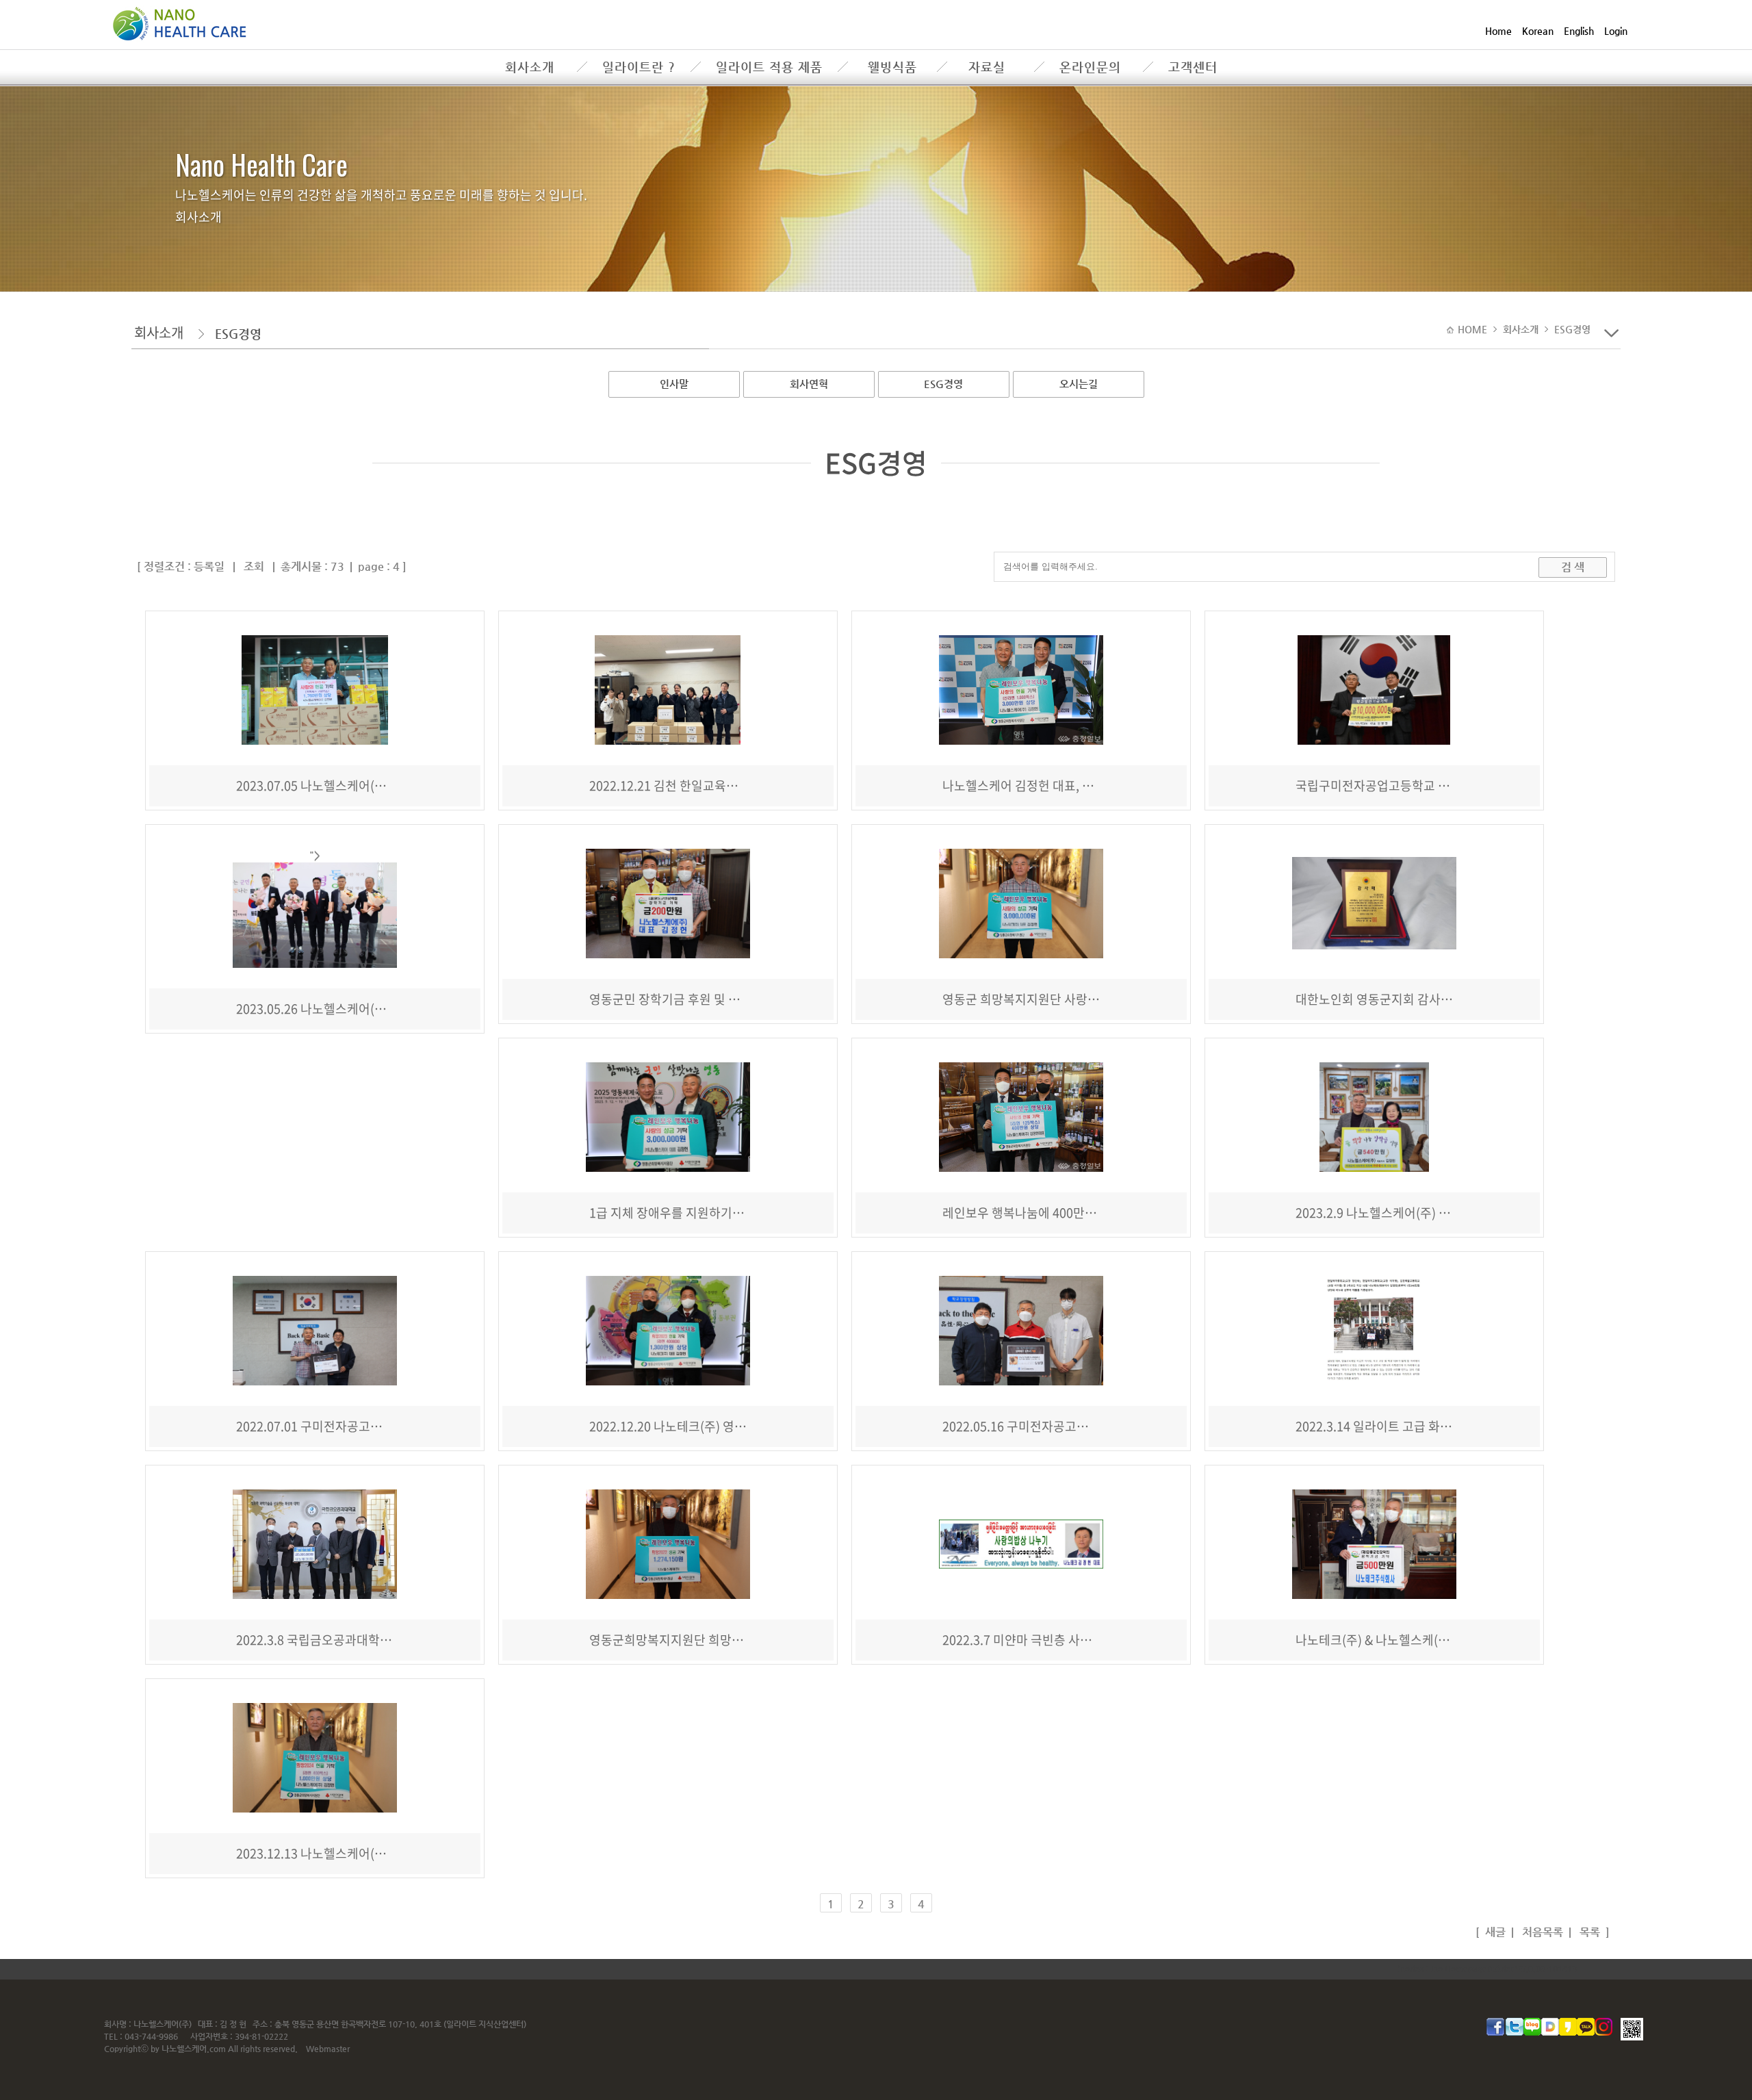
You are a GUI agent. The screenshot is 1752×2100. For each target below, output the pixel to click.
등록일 (209, 566)
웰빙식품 (892, 67)
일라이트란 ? (639, 67)
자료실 (987, 67)
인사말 (674, 384)
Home (1498, 31)
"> (315, 855)
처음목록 (1541, 1932)
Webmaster (328, 2049)
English (1579, 31)
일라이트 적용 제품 (769, 67)
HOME (1474, 329)
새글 (1494, 1932)
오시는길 (1079, 384)
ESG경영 (943, 384)
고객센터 (1193, 67)
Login (1616, 31)
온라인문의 (1090, 67)
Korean (1538, 31)
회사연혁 (809, 384)
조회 (254, 566)
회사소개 (530, 67)
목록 (1588, 1932)
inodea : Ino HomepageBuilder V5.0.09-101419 (1487, 1969)
